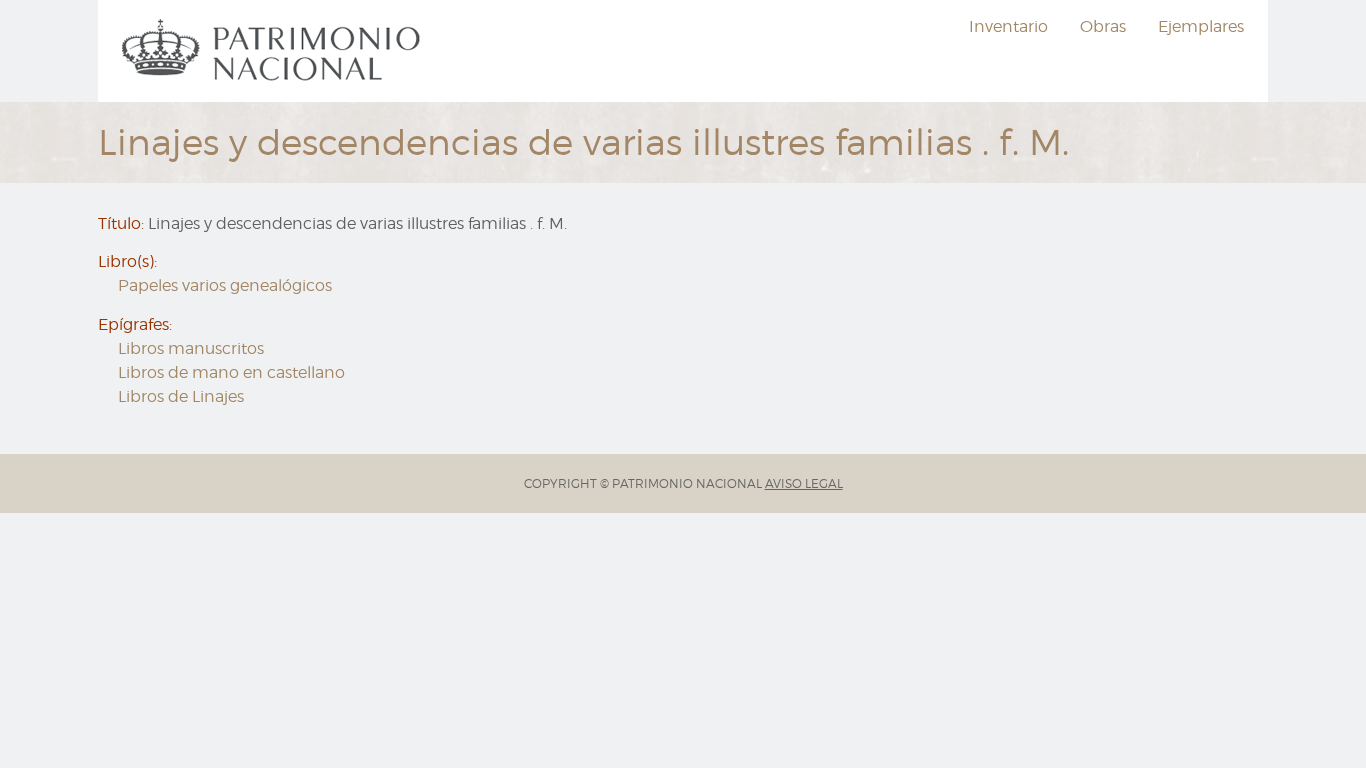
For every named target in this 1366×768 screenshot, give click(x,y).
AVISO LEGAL (804, 483)
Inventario (1008, 26)
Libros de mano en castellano (231, 372)
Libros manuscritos (191, 348)
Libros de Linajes (181, 396)
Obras (1103, 26)
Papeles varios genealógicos (225, 285)
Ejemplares (1201, 26)
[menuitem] (274, 51)
